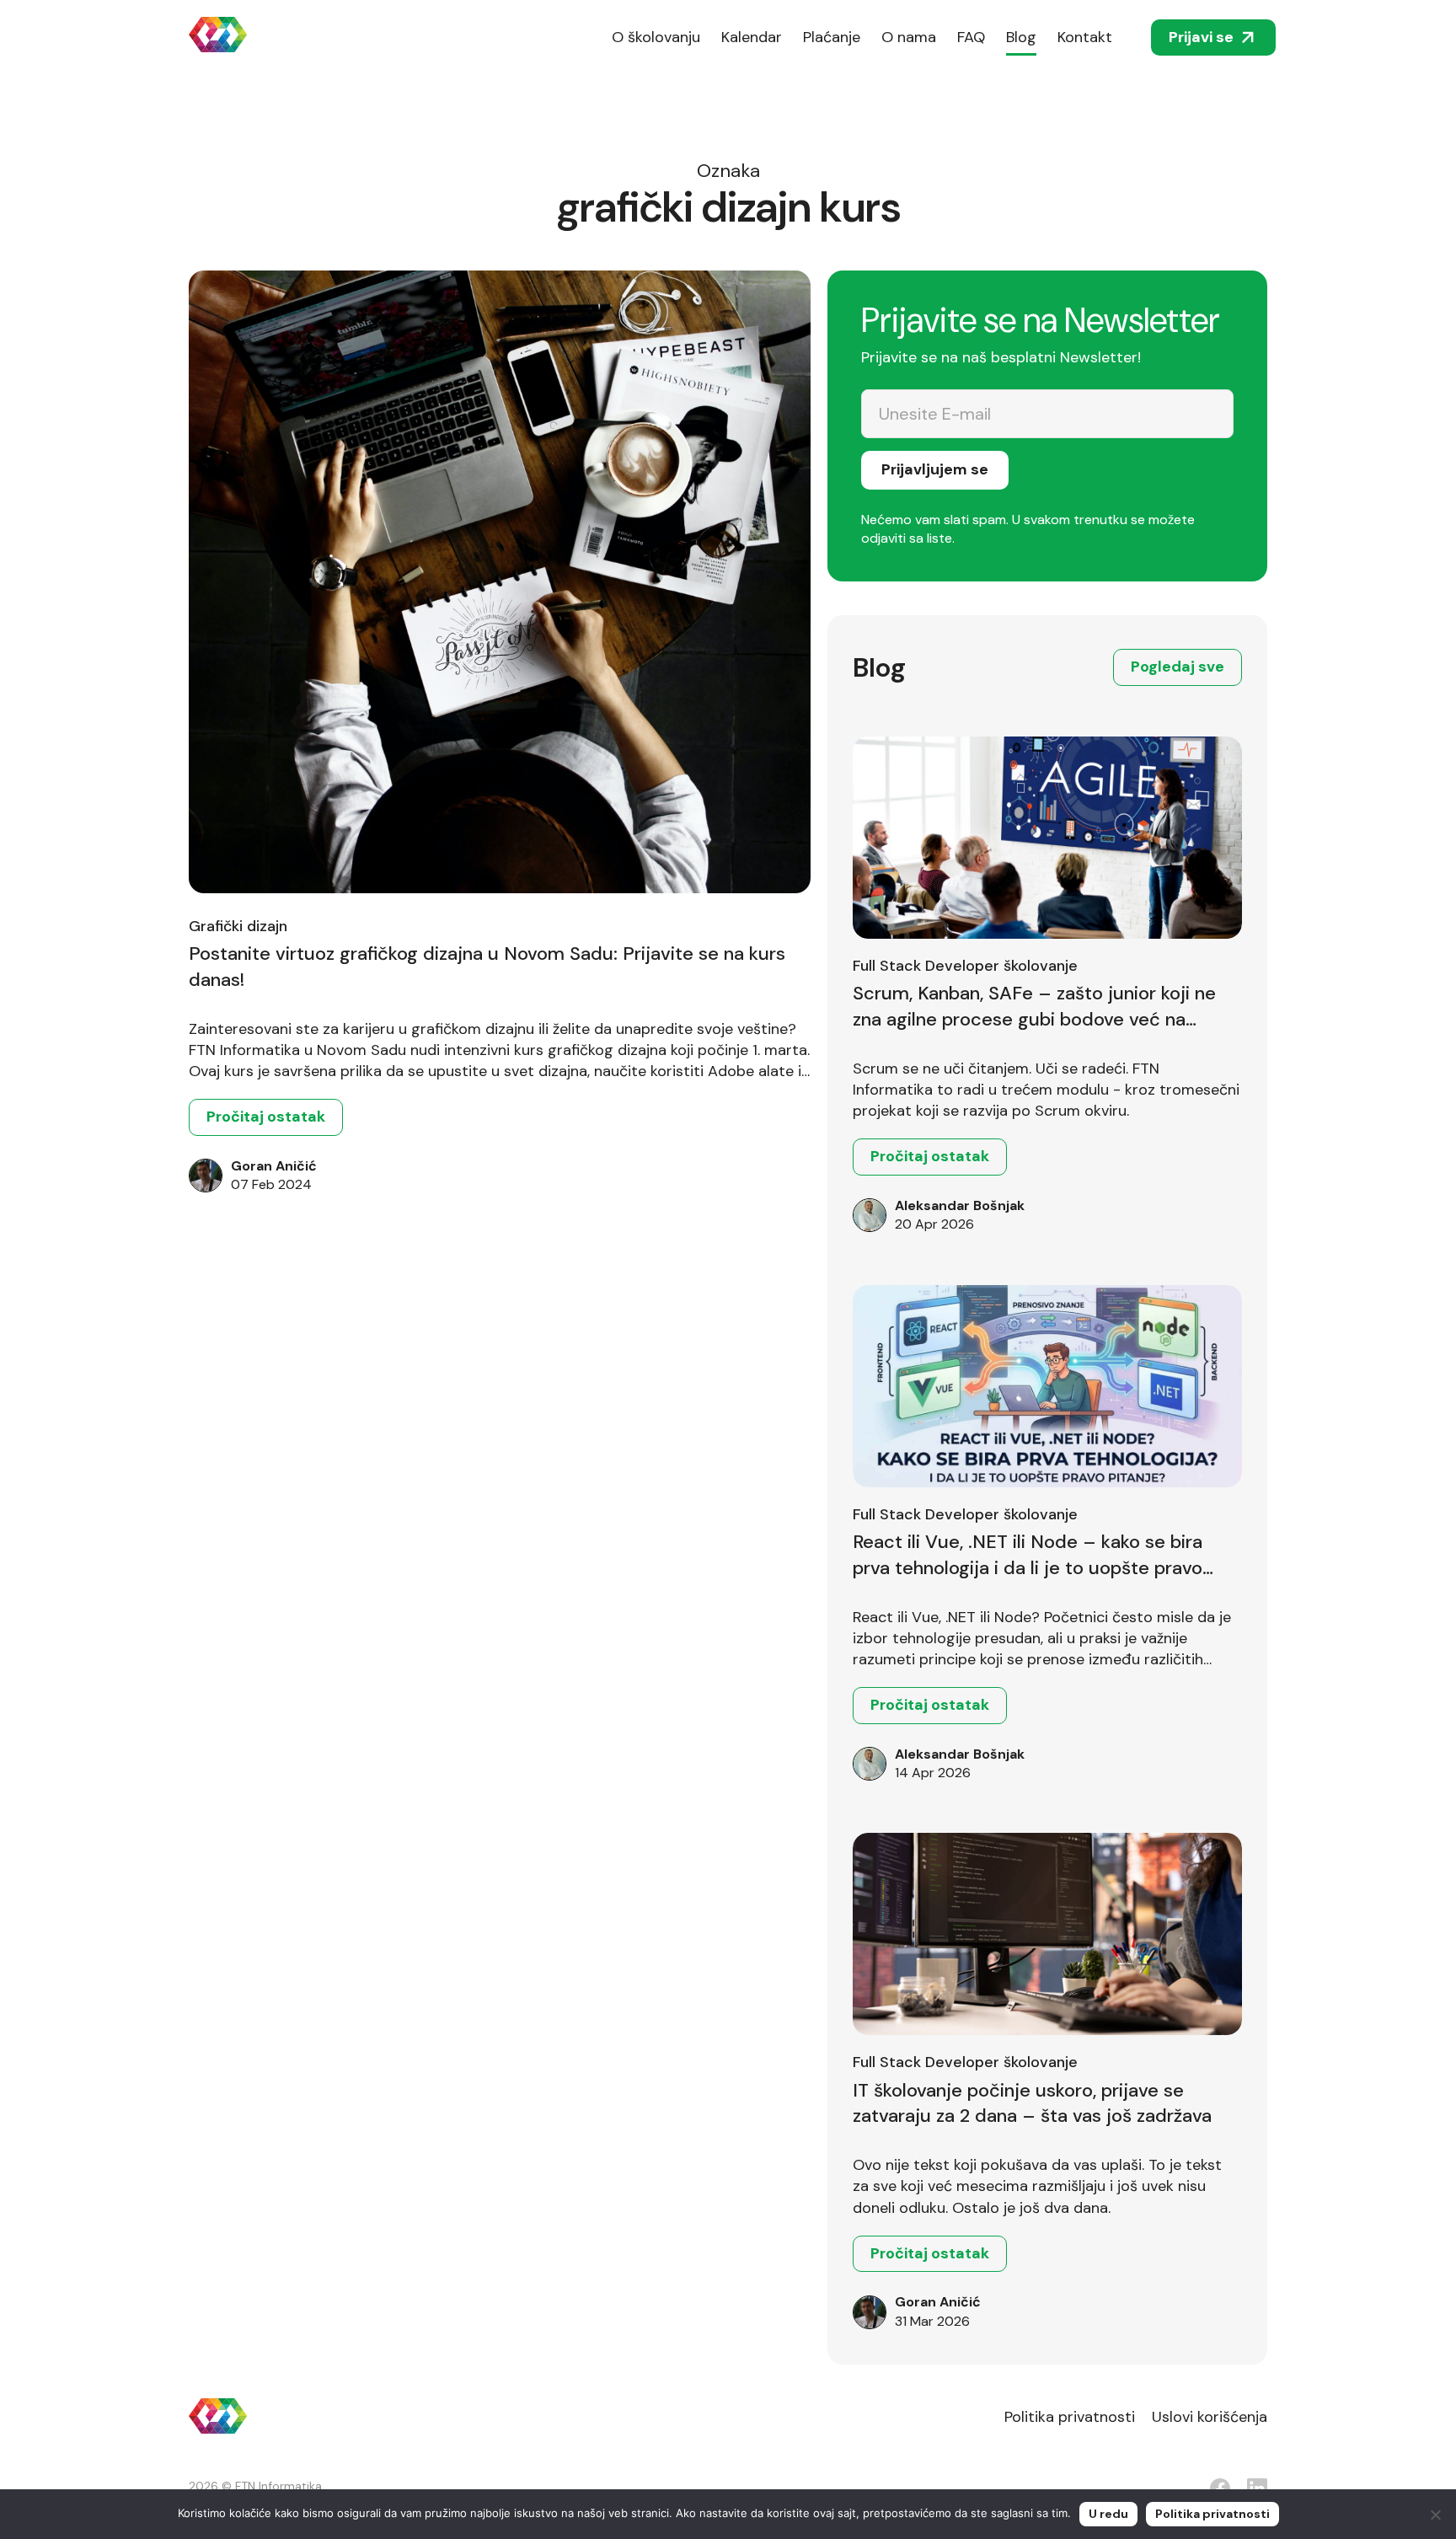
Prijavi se (1201, 37)
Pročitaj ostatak (266, 1117)
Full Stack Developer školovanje (965, 966)
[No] (1435, 2515)
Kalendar (752, 37)
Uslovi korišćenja (1210, 2417)
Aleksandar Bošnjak (960, 1205)
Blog (1021, 37)
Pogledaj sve (1178, 667)
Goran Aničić (274, 1166)
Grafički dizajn (238, 926)
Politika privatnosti (1070, 2417)
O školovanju (656, 37)
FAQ (971, 37)
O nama (909, 37)
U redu (1108, 2514)
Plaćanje (832, 37)
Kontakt (1085, 37)
